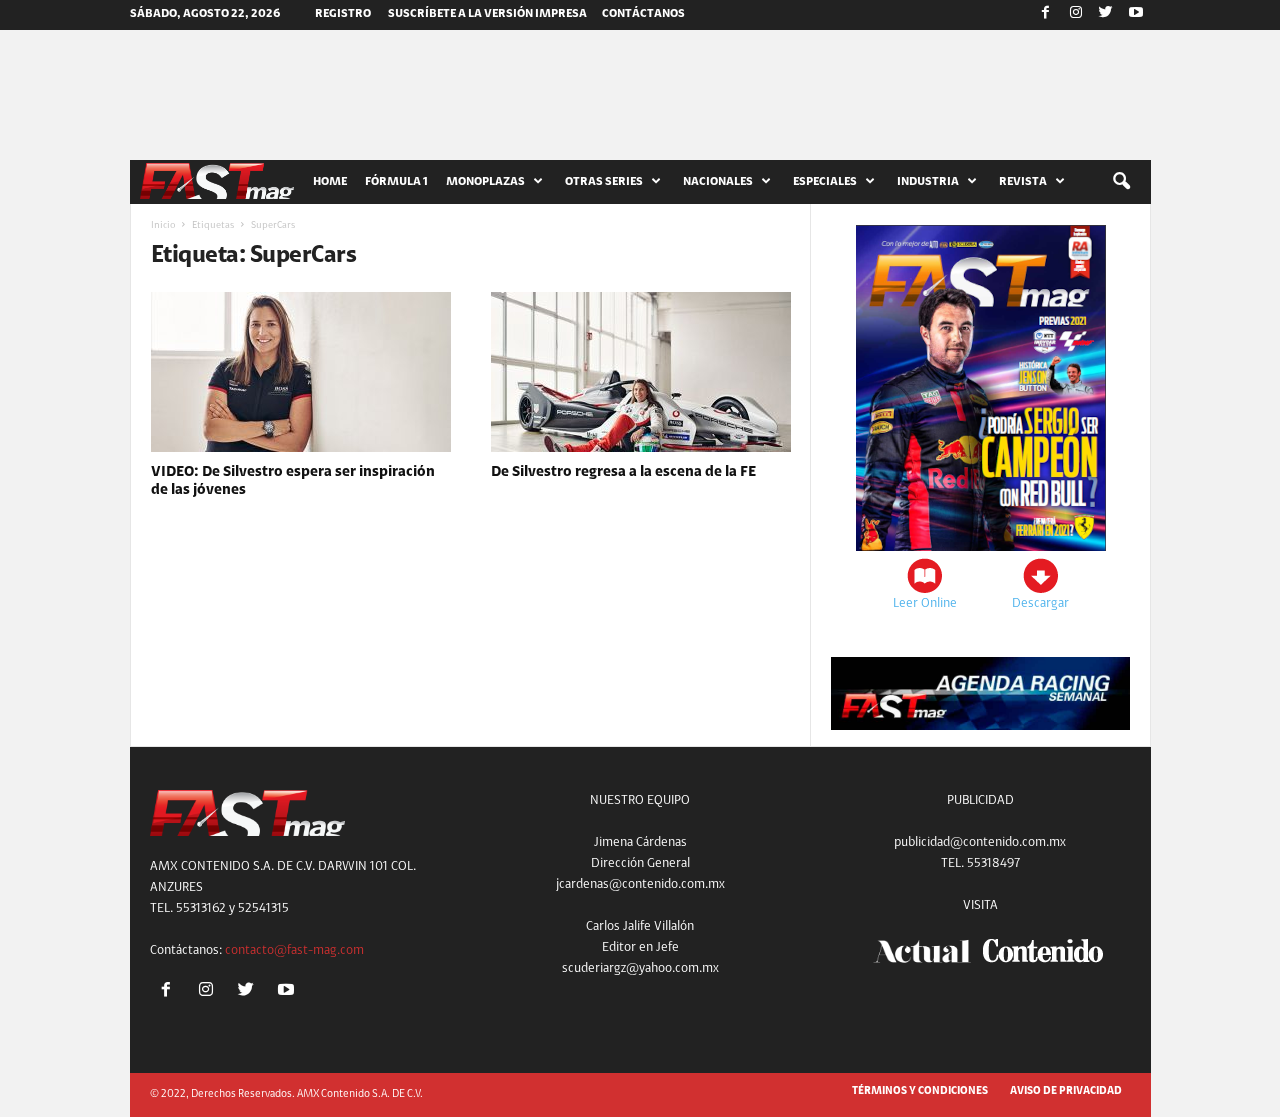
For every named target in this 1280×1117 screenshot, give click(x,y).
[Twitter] (1106, 15)
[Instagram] (1076, 15)
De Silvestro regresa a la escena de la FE (623, 472)
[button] (1121, 182)
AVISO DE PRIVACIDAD (1066, 1091)
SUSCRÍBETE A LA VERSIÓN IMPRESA (487, 14)
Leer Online (925, 603)
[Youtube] (1136, 15)
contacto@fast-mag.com (294, 950)
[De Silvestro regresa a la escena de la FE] (641, 372)
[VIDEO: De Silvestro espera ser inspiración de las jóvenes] (301, 372)
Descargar (1040, 603)
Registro (343, 14)
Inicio (163, 226)
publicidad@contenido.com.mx (980, 842)
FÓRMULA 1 (396, 182)
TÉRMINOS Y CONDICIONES (920, 1091)
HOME (330, 182)
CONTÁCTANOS (643, 14)
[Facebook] (1046, 15)
